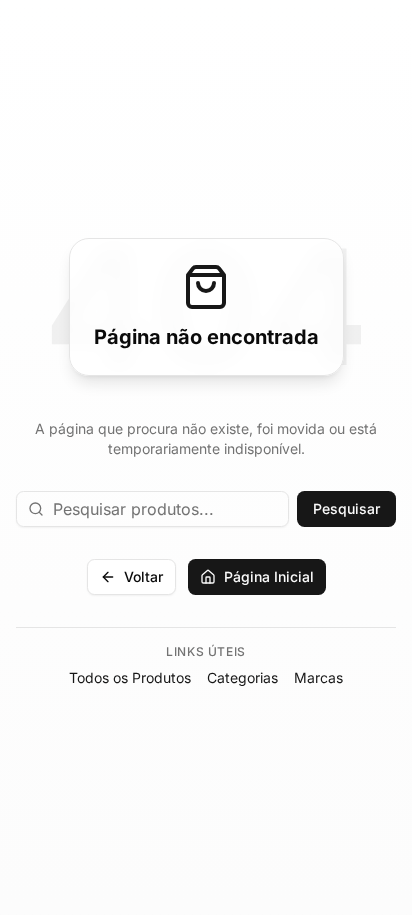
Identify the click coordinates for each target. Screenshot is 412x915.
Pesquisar (346, 508)
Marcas (318, 677)
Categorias (242, 677)
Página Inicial (269, 576)
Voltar (143, 576)
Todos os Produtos (130, 677)
